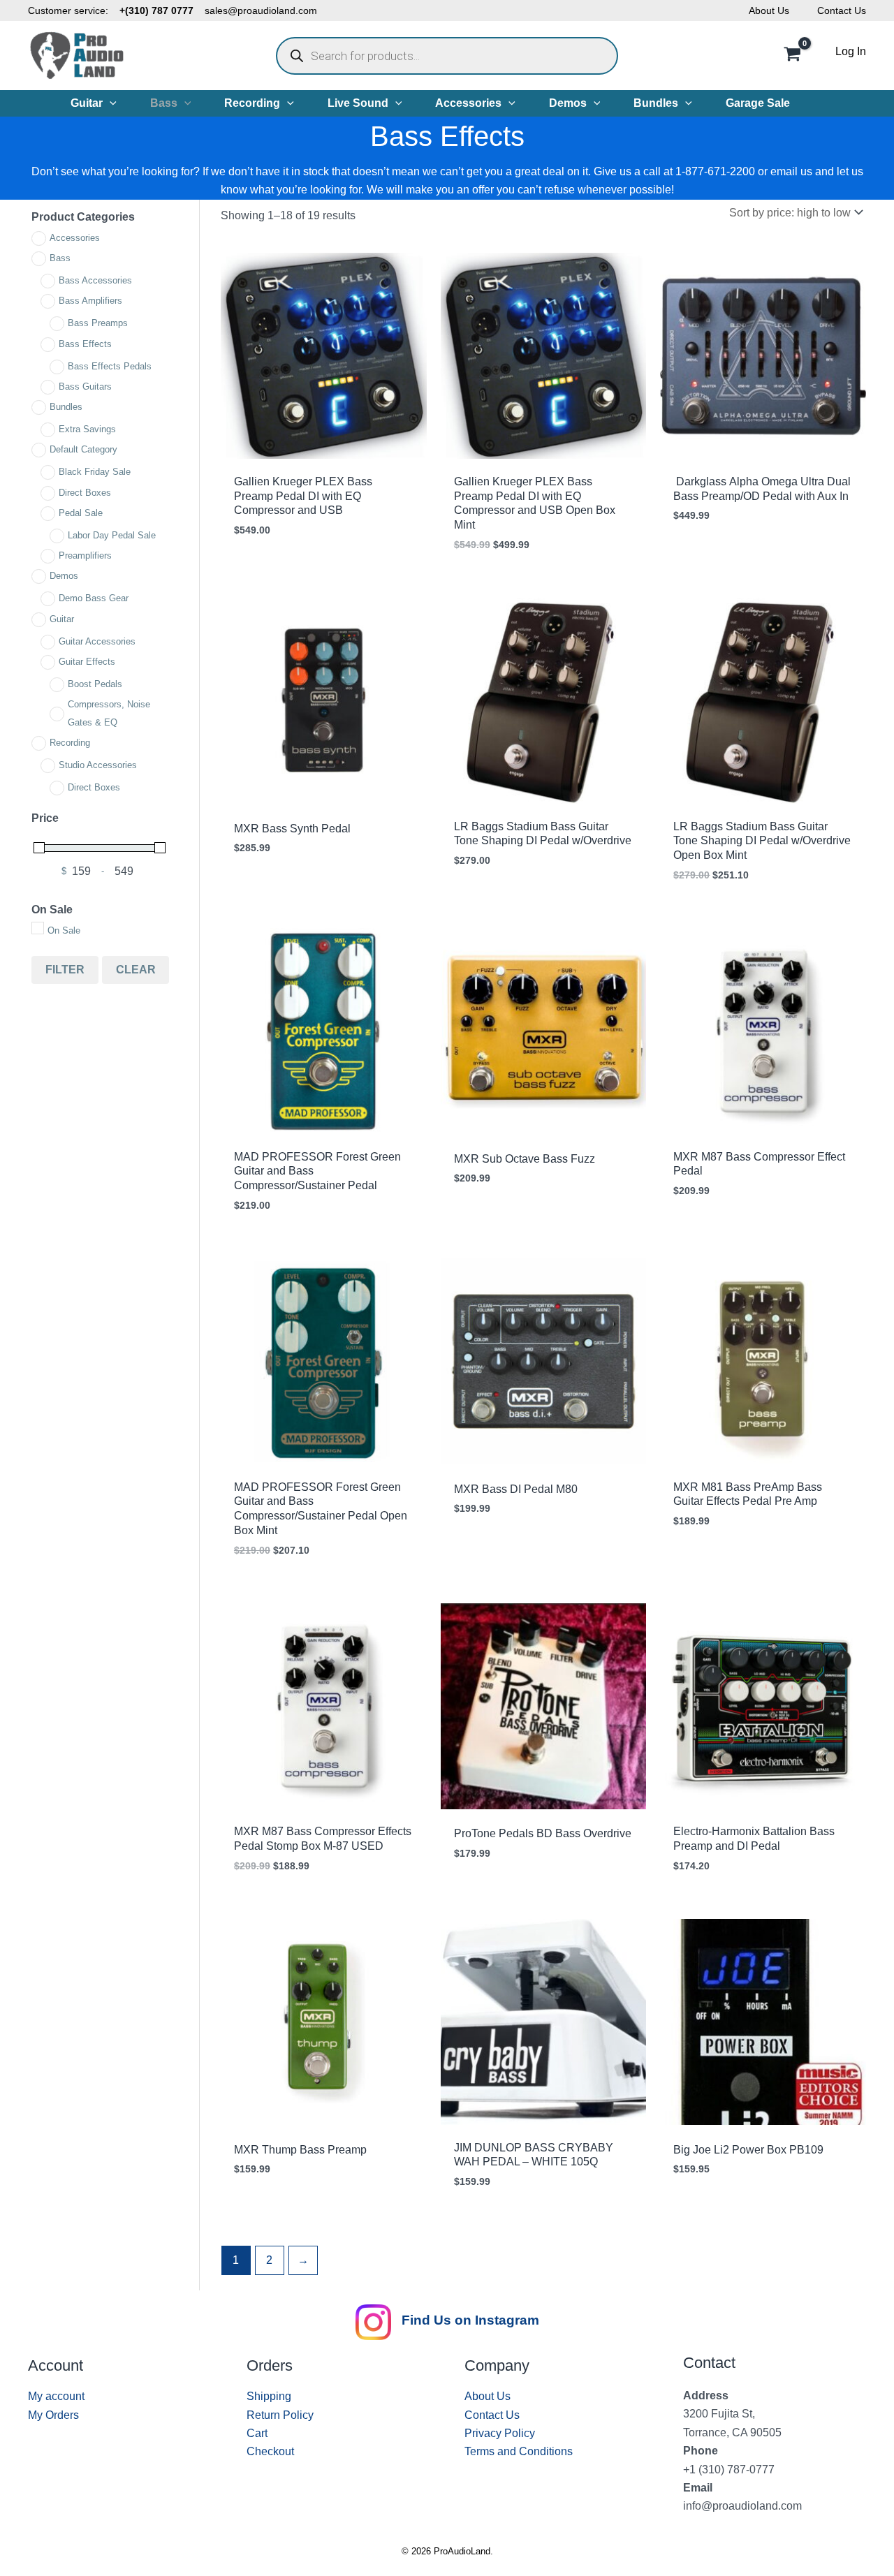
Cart (257, 2433)
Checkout (270, 2451)
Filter (65, 970)
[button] (110, 103)
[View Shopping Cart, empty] (792, 56)
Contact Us (842, 10)
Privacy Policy (500, 2433)
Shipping (269, 2396)
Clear (136, 970)
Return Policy (280, 2415)
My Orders (53, 2415)
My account (56, 2396)
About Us (769, 10)
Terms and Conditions (519, 2451)
